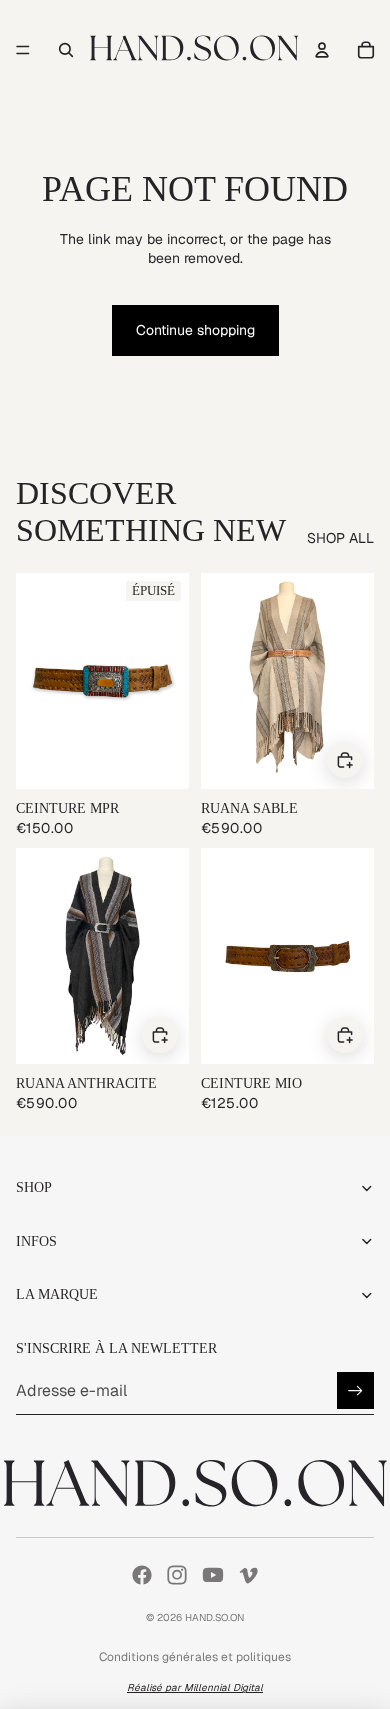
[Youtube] (213, 1575)
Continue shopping (195, 330)
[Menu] (23, 50)
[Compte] (322, 50)
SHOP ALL (340, 538)
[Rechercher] (66, 50)
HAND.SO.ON (214, 1617)
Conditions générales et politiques (195, 1657)
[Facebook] (142, 1575)
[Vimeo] (248, 1575)
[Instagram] (177, 1575)
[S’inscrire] (355, 1390)
